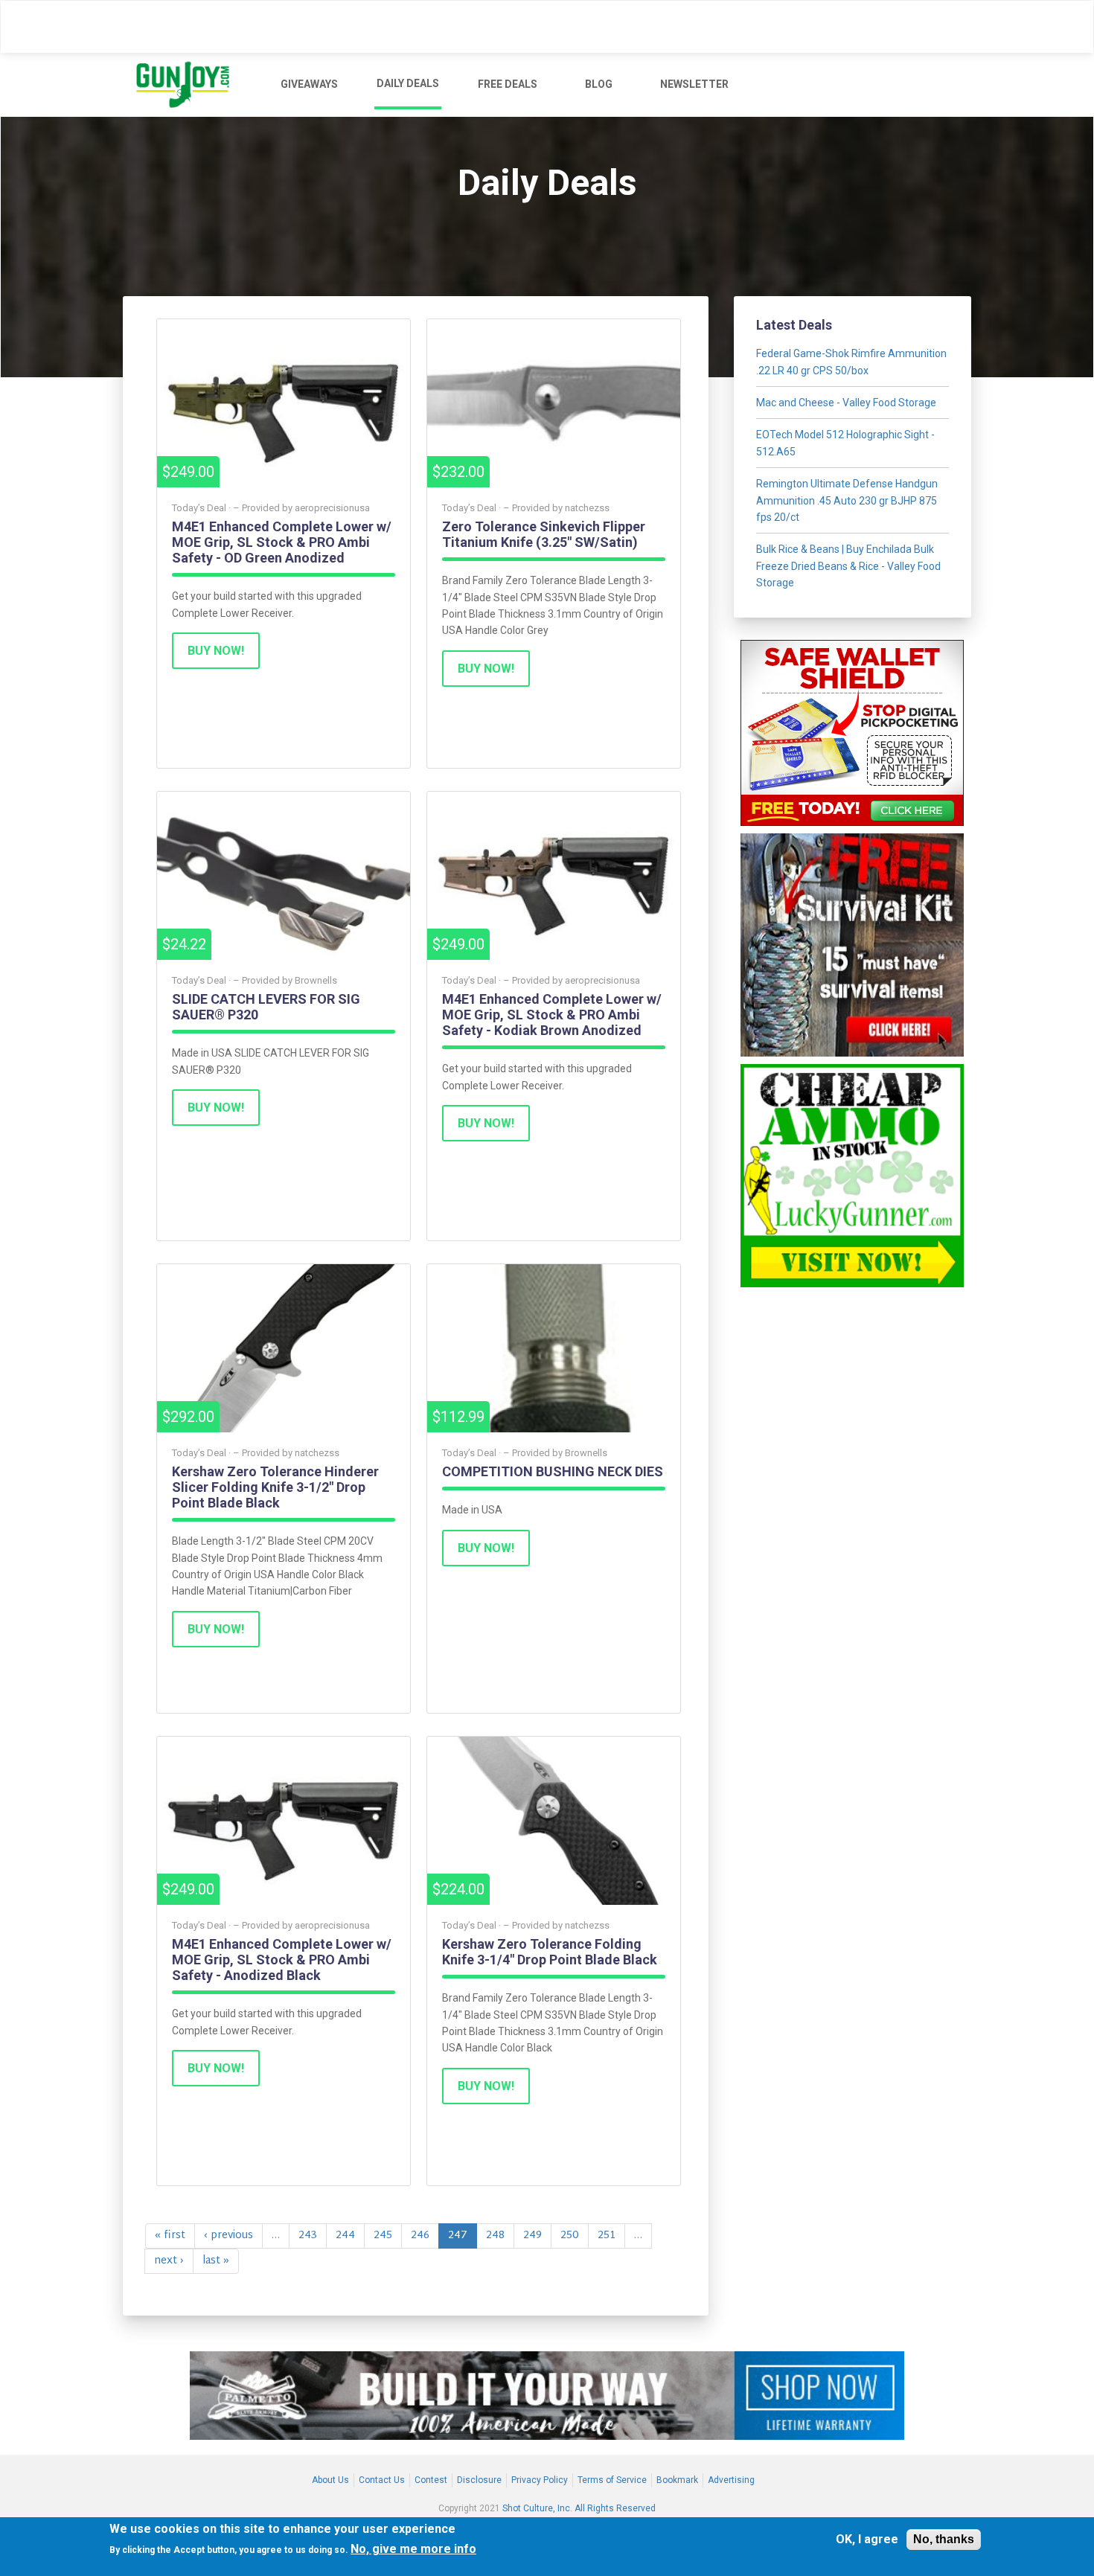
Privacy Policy (540, 2480)
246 (420, 2236)
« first (170, 2236)
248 (495, 2236)
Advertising (731, 2480)
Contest (431, 2480)
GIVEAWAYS (309, 84)
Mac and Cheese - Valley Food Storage (846, 403)
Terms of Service (612, 2480)
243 (308, 2236)
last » (216, 2261)
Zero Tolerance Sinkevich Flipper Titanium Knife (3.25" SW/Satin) (544, 534)
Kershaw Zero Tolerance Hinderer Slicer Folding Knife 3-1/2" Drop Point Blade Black (275, 1487)
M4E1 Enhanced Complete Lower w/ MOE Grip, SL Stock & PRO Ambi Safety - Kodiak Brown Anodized (552, 1015)
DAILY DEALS (408, 83)
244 (345, 2236)
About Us (330, 2480)
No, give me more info (413, 2550)
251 (607, 2236)
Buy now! (216, 651)
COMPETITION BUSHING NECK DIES (553, 1471)
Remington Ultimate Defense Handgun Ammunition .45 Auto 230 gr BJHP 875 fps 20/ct (847, 500)
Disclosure (479, 2480)
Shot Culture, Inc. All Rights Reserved (579, 2509)
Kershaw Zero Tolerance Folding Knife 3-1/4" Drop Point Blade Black (550, 1952)
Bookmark (677, 2480)
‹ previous (228, 2236)
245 (383, 2236)
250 (570, 2236)
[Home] (189, 85)
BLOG (599, 84)
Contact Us (382, 2480)
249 (532, 2236)
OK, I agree (867, 2540)
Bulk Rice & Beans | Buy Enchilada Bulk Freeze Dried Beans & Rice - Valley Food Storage (848, 566)
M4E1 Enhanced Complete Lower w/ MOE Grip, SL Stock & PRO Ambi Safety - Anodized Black (282, 1960)
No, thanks (944, 2539)
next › (169, 2261)
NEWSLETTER (694, 84)
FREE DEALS (508, 84)
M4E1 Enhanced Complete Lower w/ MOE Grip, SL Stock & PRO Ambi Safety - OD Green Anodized (282, 542)
